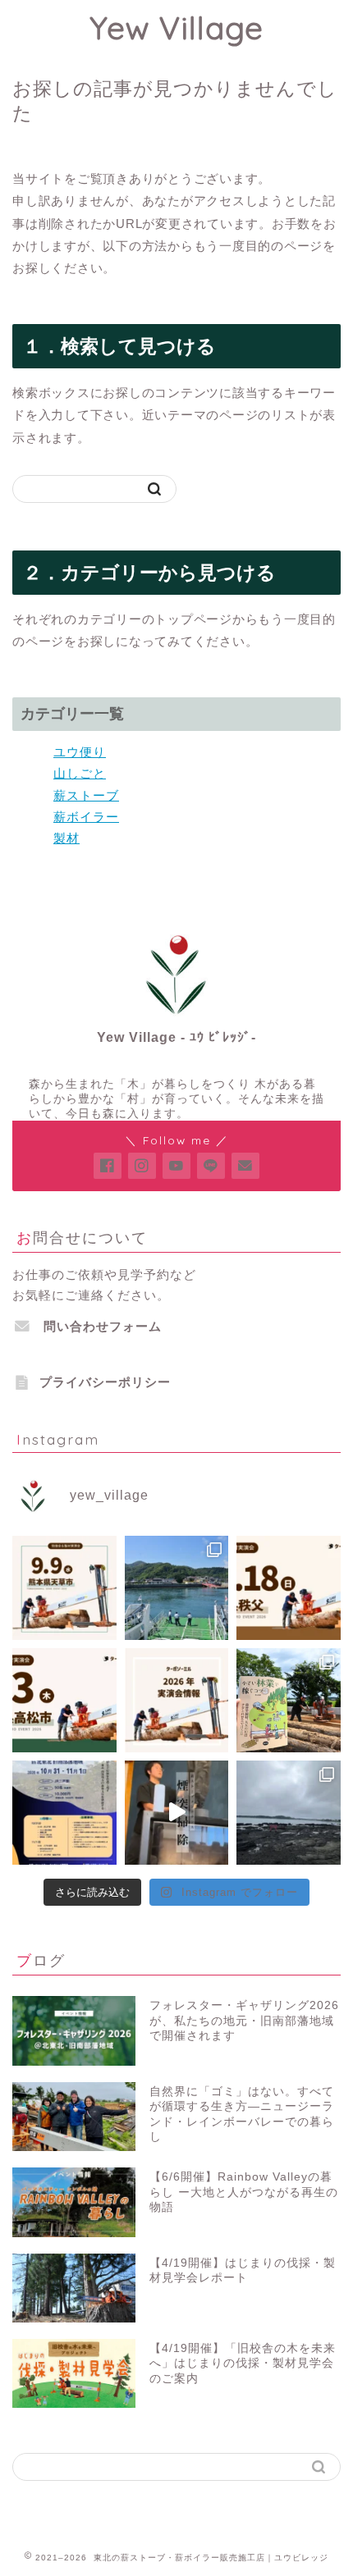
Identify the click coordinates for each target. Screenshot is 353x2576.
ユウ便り (80, 752)
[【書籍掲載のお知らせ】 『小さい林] (289, 1700)
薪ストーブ (86, 795)
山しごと (80, 773)
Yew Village (176, 28)
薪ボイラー (86, 817)
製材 (66, 838)
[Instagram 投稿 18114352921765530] (177, 1588)
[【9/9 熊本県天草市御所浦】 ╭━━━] (64, 1588)
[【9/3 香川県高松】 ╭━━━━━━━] (64, 1700)
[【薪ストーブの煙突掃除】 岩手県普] (177, 1813)
